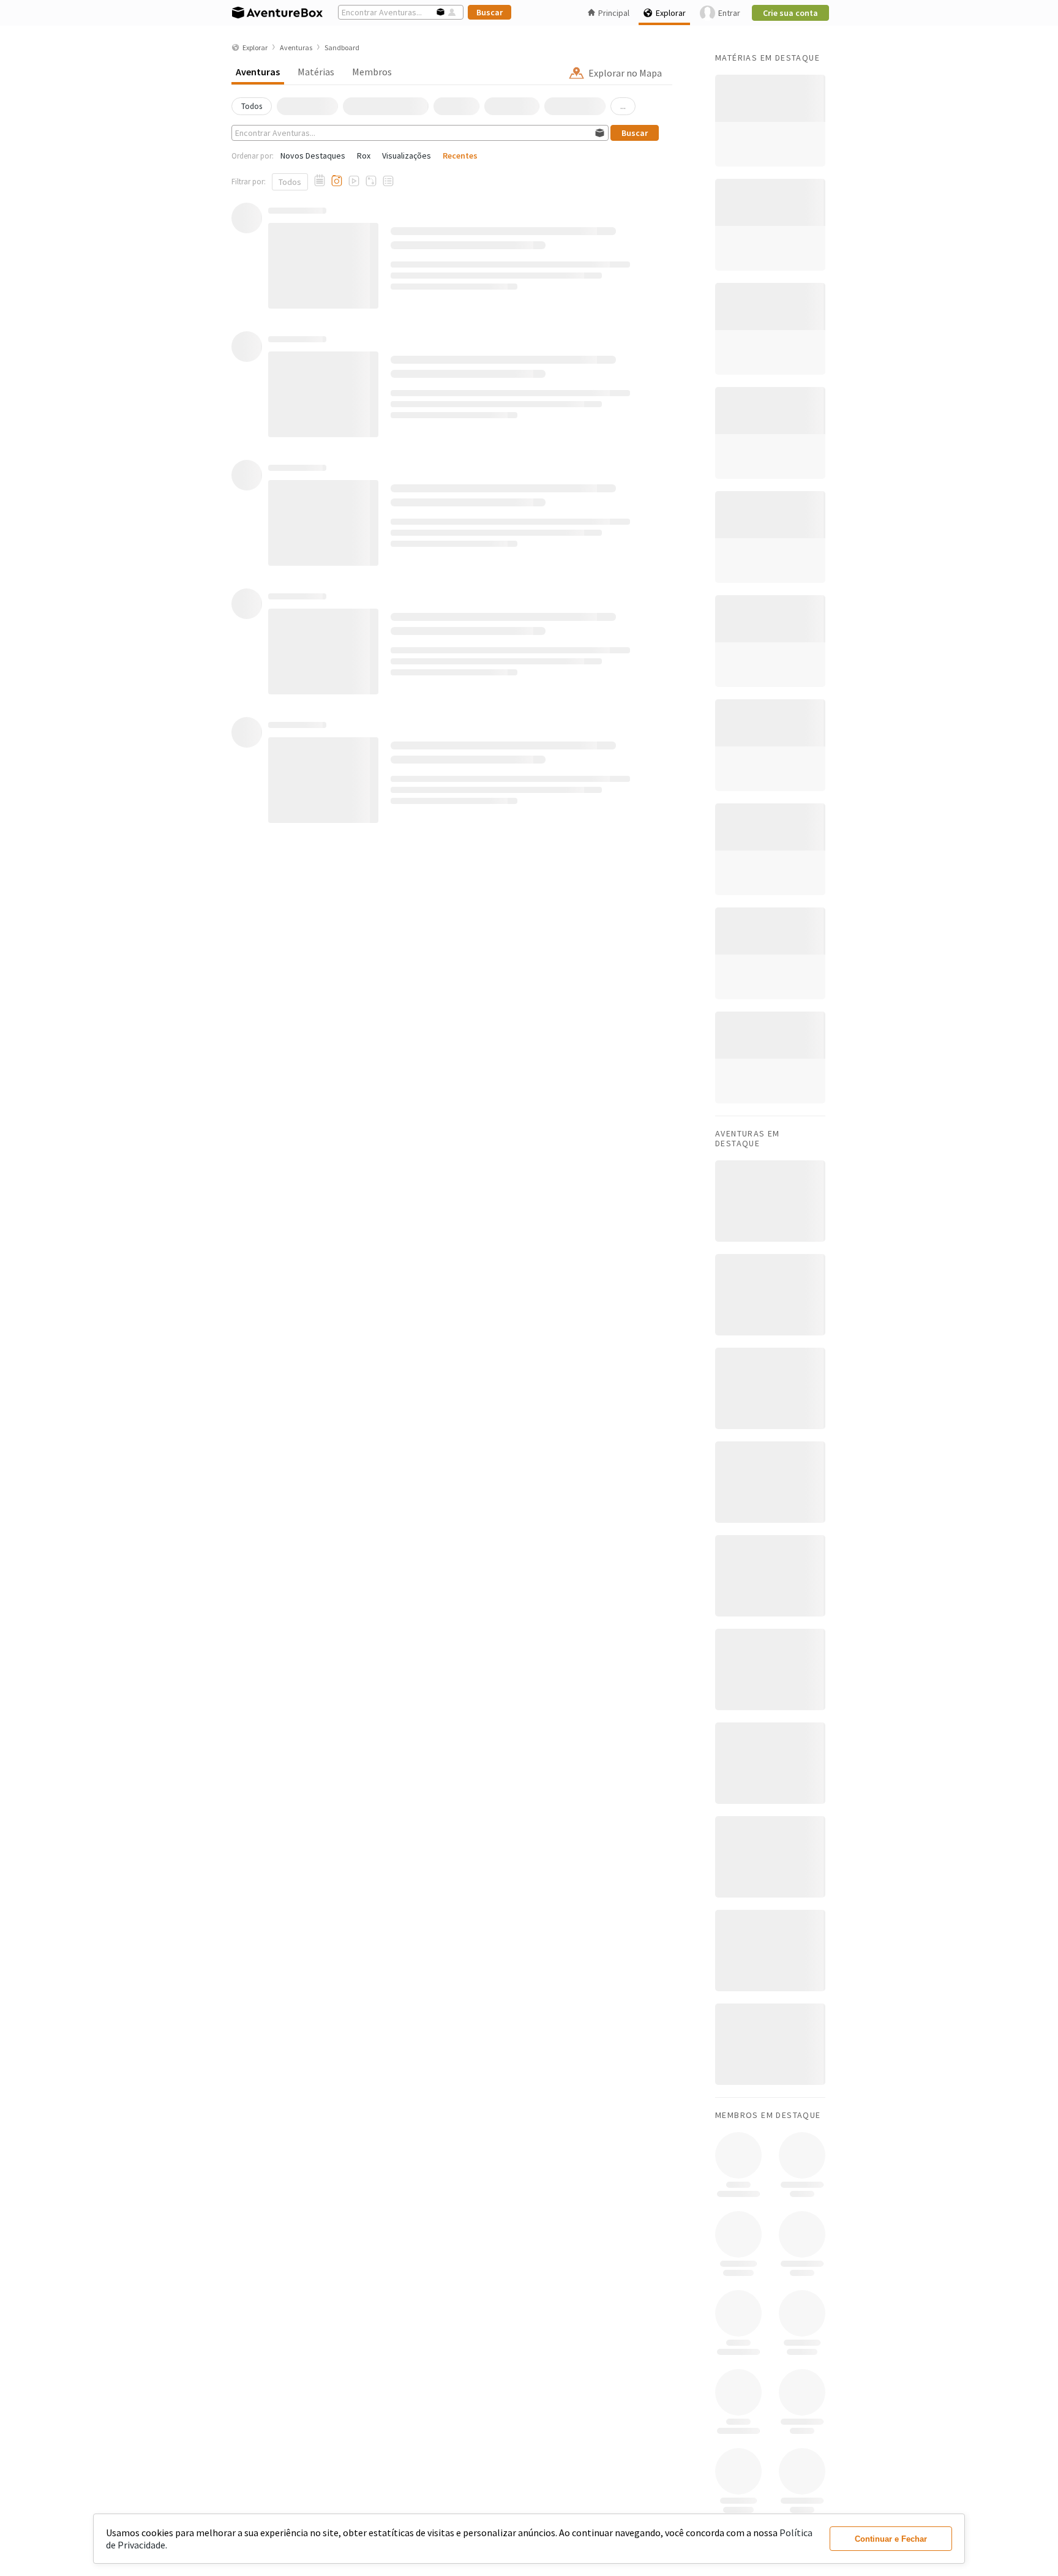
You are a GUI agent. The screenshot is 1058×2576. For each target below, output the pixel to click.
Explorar (671, 13)
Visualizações (407, 156)
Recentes (460, 156)
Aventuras (258, 72)
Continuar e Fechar (891, 2539)
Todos (290, 182)
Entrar (729, 13)
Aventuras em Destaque (748, 1138)
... (623, 106)
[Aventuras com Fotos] (337, 181)
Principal (614, 13)
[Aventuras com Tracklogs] (371, 181)
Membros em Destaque (768, 2115)
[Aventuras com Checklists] (388, 181)
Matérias (316, 72)
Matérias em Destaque (767, 58)
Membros (372, 72)
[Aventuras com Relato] (320, 181)
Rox (364, 156)
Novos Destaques (313, 156)
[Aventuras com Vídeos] (354, 181)
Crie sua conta (790, 13)
